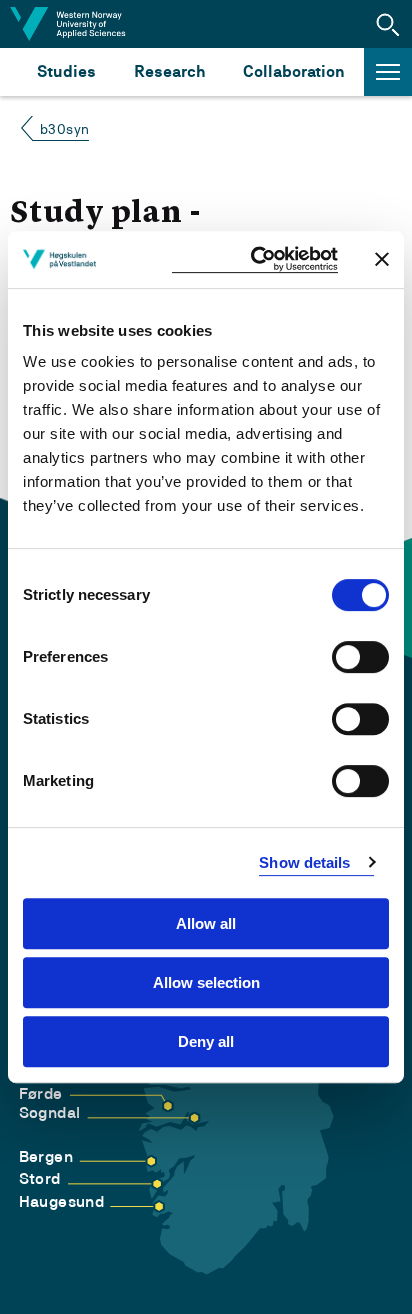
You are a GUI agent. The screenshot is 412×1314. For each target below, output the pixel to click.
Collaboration (294, 71)
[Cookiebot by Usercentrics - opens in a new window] (255, 259)
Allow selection (206, 982)
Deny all (206, 1041)
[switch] (360, 657)
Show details (304, 862)
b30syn (64, 129)
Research (169, 71)
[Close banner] (382, 259)
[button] (388, 24)
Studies (66, 71)
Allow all (206, 923)
